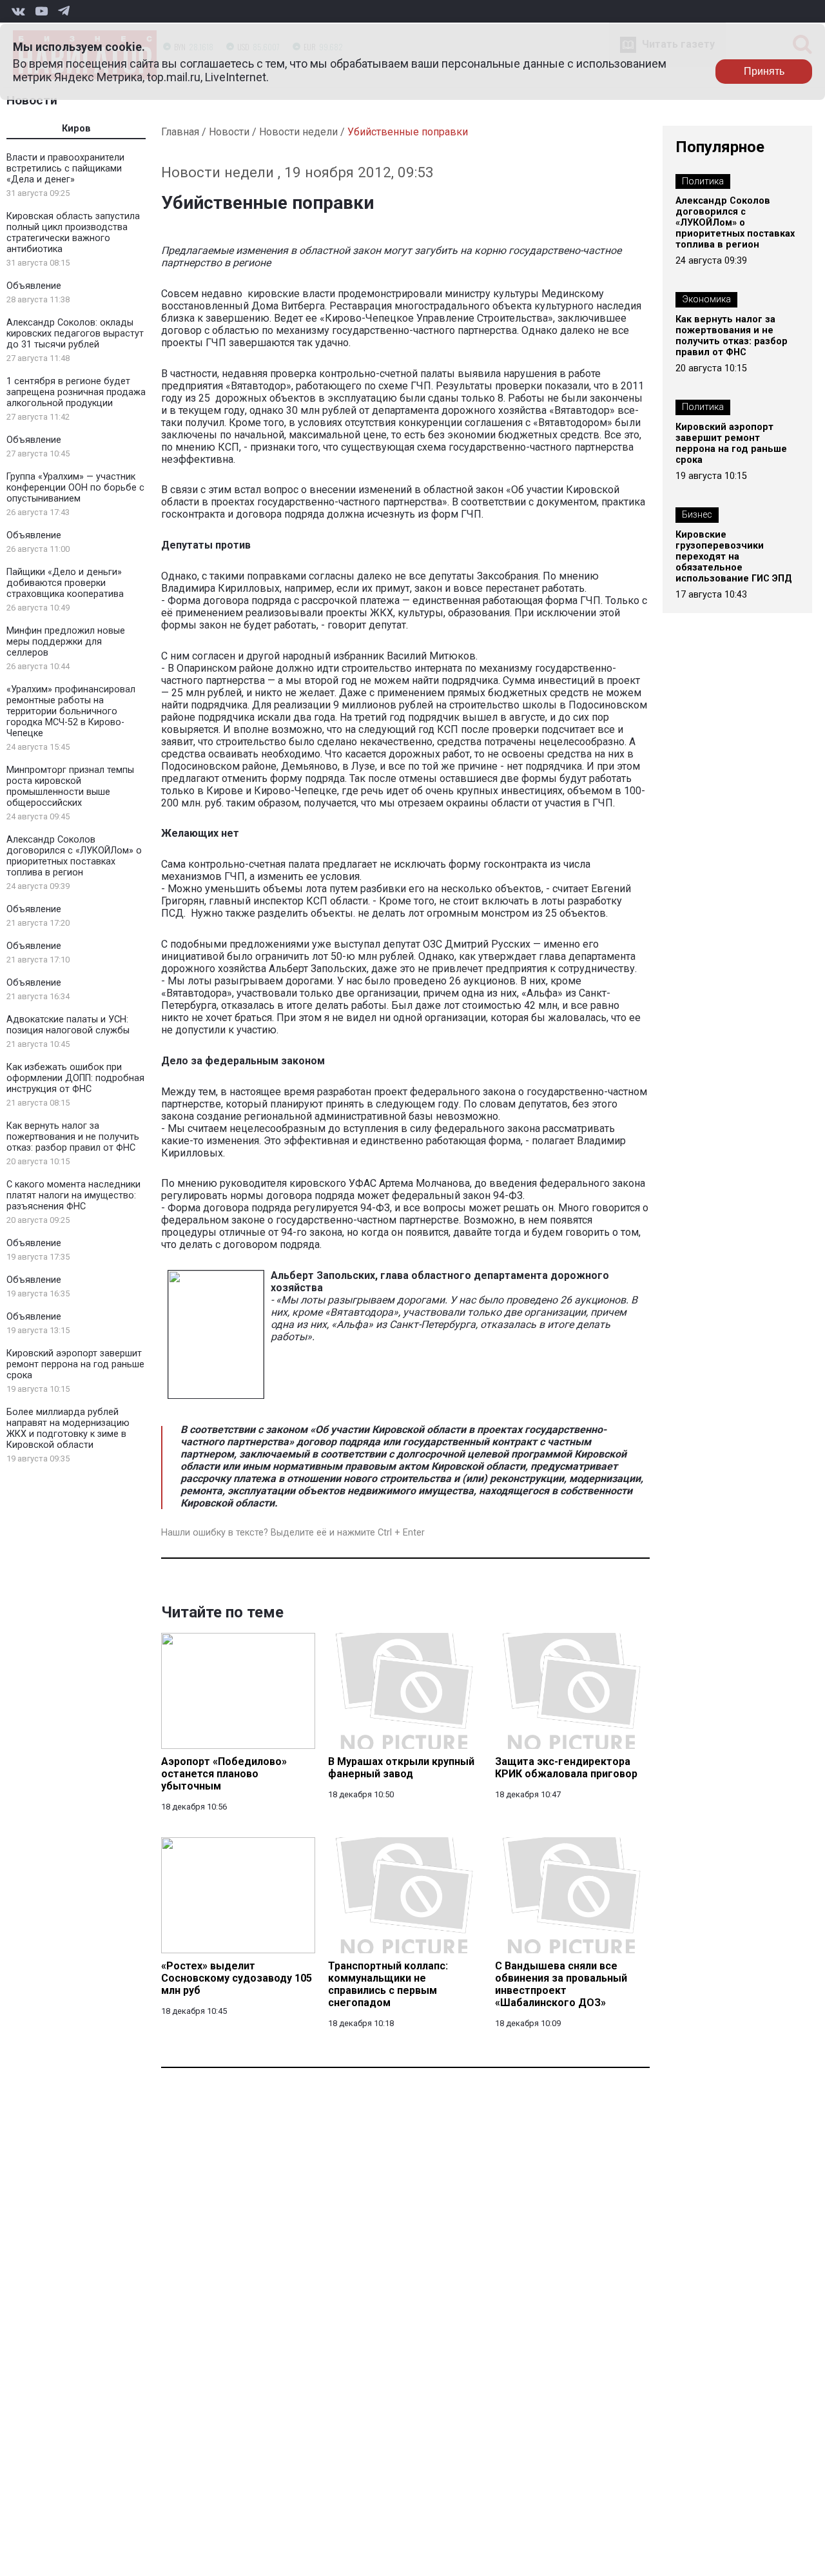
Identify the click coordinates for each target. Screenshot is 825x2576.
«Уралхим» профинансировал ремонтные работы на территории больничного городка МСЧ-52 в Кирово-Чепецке (71, 711)
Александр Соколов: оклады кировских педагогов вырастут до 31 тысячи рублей (75, 334)
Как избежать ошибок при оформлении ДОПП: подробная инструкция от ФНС (75, 1078)
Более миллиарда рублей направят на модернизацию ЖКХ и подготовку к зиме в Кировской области (68, 1429)
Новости (32, 100)
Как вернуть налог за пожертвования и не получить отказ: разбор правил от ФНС (73, 1137)
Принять (764, 71)
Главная (180, 132)
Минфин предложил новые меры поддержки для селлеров (66, 642)
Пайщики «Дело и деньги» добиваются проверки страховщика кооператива (65, 583)
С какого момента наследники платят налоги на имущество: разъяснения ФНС (73, 1195)
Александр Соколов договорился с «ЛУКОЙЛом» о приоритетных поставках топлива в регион (74, 856)
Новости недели (298, 132)
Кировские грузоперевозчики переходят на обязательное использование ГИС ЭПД (734, 557)
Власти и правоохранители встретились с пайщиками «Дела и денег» (65, 169)
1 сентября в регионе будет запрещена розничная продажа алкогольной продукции (76, 392)
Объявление (34, 286)
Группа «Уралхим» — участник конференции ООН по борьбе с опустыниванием (75, 488)
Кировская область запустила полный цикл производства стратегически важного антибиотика (73, 233)
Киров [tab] (76, 129)
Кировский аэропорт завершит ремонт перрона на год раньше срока (75, 1364)
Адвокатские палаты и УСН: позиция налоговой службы (68, 1025)
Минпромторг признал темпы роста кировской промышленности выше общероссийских (70, 786)
